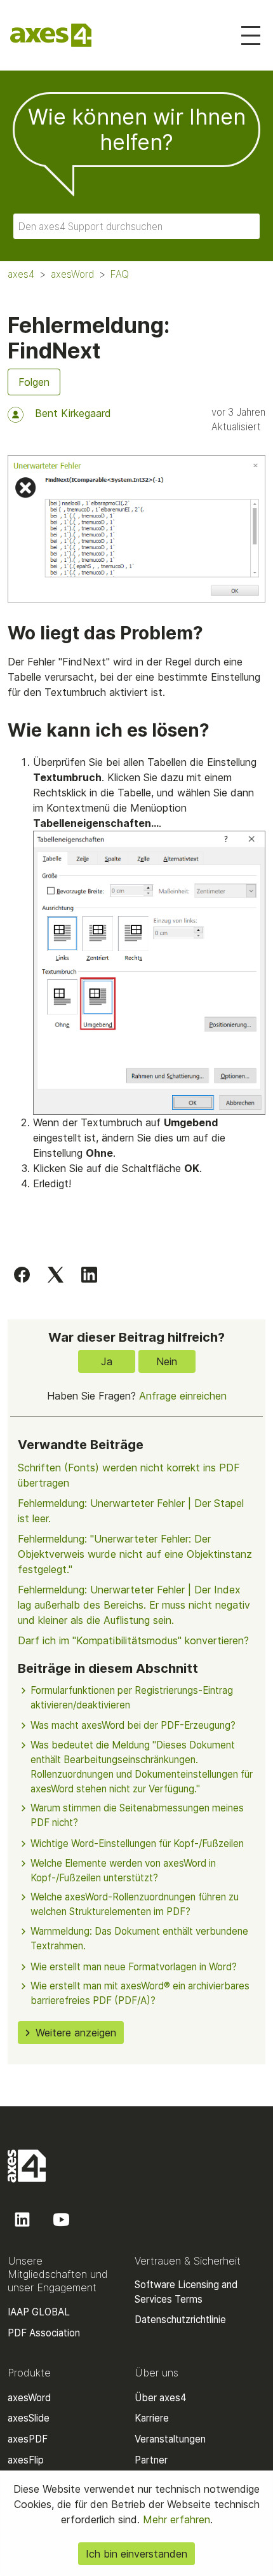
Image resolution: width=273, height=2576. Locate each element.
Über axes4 (161, 2398)
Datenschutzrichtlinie (180, 2320)
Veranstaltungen (170, 2439)
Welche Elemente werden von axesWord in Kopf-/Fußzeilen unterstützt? (123, 1871)
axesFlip (26, 2460)
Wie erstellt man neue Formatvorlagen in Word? (134, 1967)
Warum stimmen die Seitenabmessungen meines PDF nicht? (137, 1815)
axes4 (21, 274)
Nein (167, 1361)
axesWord (72, 274)
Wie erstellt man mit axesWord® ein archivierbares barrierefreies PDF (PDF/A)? (140, 1993)
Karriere (152, 2418)
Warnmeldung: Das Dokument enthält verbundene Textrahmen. (139, 1939)
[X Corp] (56, 1274)
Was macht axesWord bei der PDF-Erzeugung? (133, 1725)
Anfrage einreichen (183, 1396)
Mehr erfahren (175, 2519)
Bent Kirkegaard (73, 413)
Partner (151, 2460)
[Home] (51, 35)
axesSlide (29, 2418)
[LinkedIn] (89, 1274)
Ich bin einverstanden (136, 2554)
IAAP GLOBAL (39, 2312)
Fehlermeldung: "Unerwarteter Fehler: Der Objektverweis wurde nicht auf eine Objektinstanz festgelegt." (135, 1554)
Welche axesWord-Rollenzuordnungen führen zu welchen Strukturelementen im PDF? (135, 1904)
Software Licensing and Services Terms (186, 2292)
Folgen (34, 382)
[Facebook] (22, 1274)
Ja (107, 1361)
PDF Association (44, 2333)
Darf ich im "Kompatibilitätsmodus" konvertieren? (133, 1640)
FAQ (120, 274)
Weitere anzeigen (76, 2033)
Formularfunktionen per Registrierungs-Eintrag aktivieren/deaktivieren (132, 1698)
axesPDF (28, 2439)
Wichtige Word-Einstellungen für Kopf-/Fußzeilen (137, 1843)
